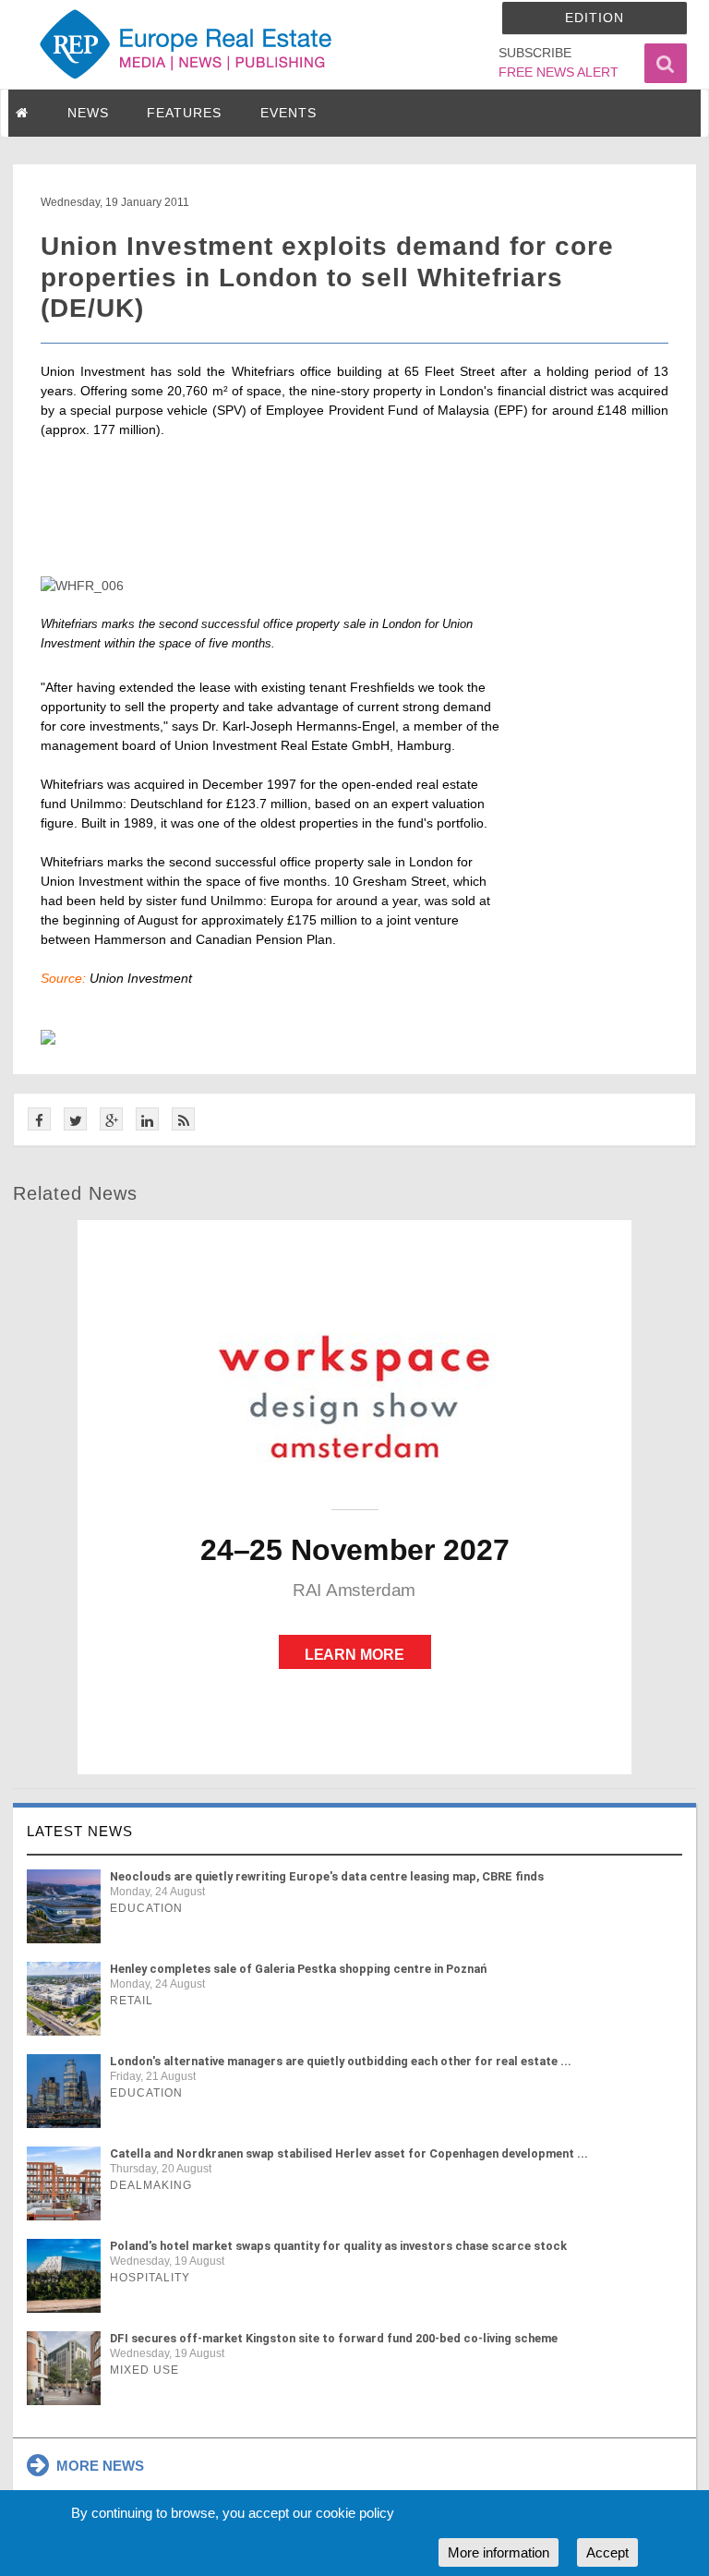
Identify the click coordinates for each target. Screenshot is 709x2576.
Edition (595, 18)
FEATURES (184, 113)
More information (499, 2552)
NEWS (88, 113)
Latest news (80, 1831)
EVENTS (288, 113)
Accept (607, 2552)
